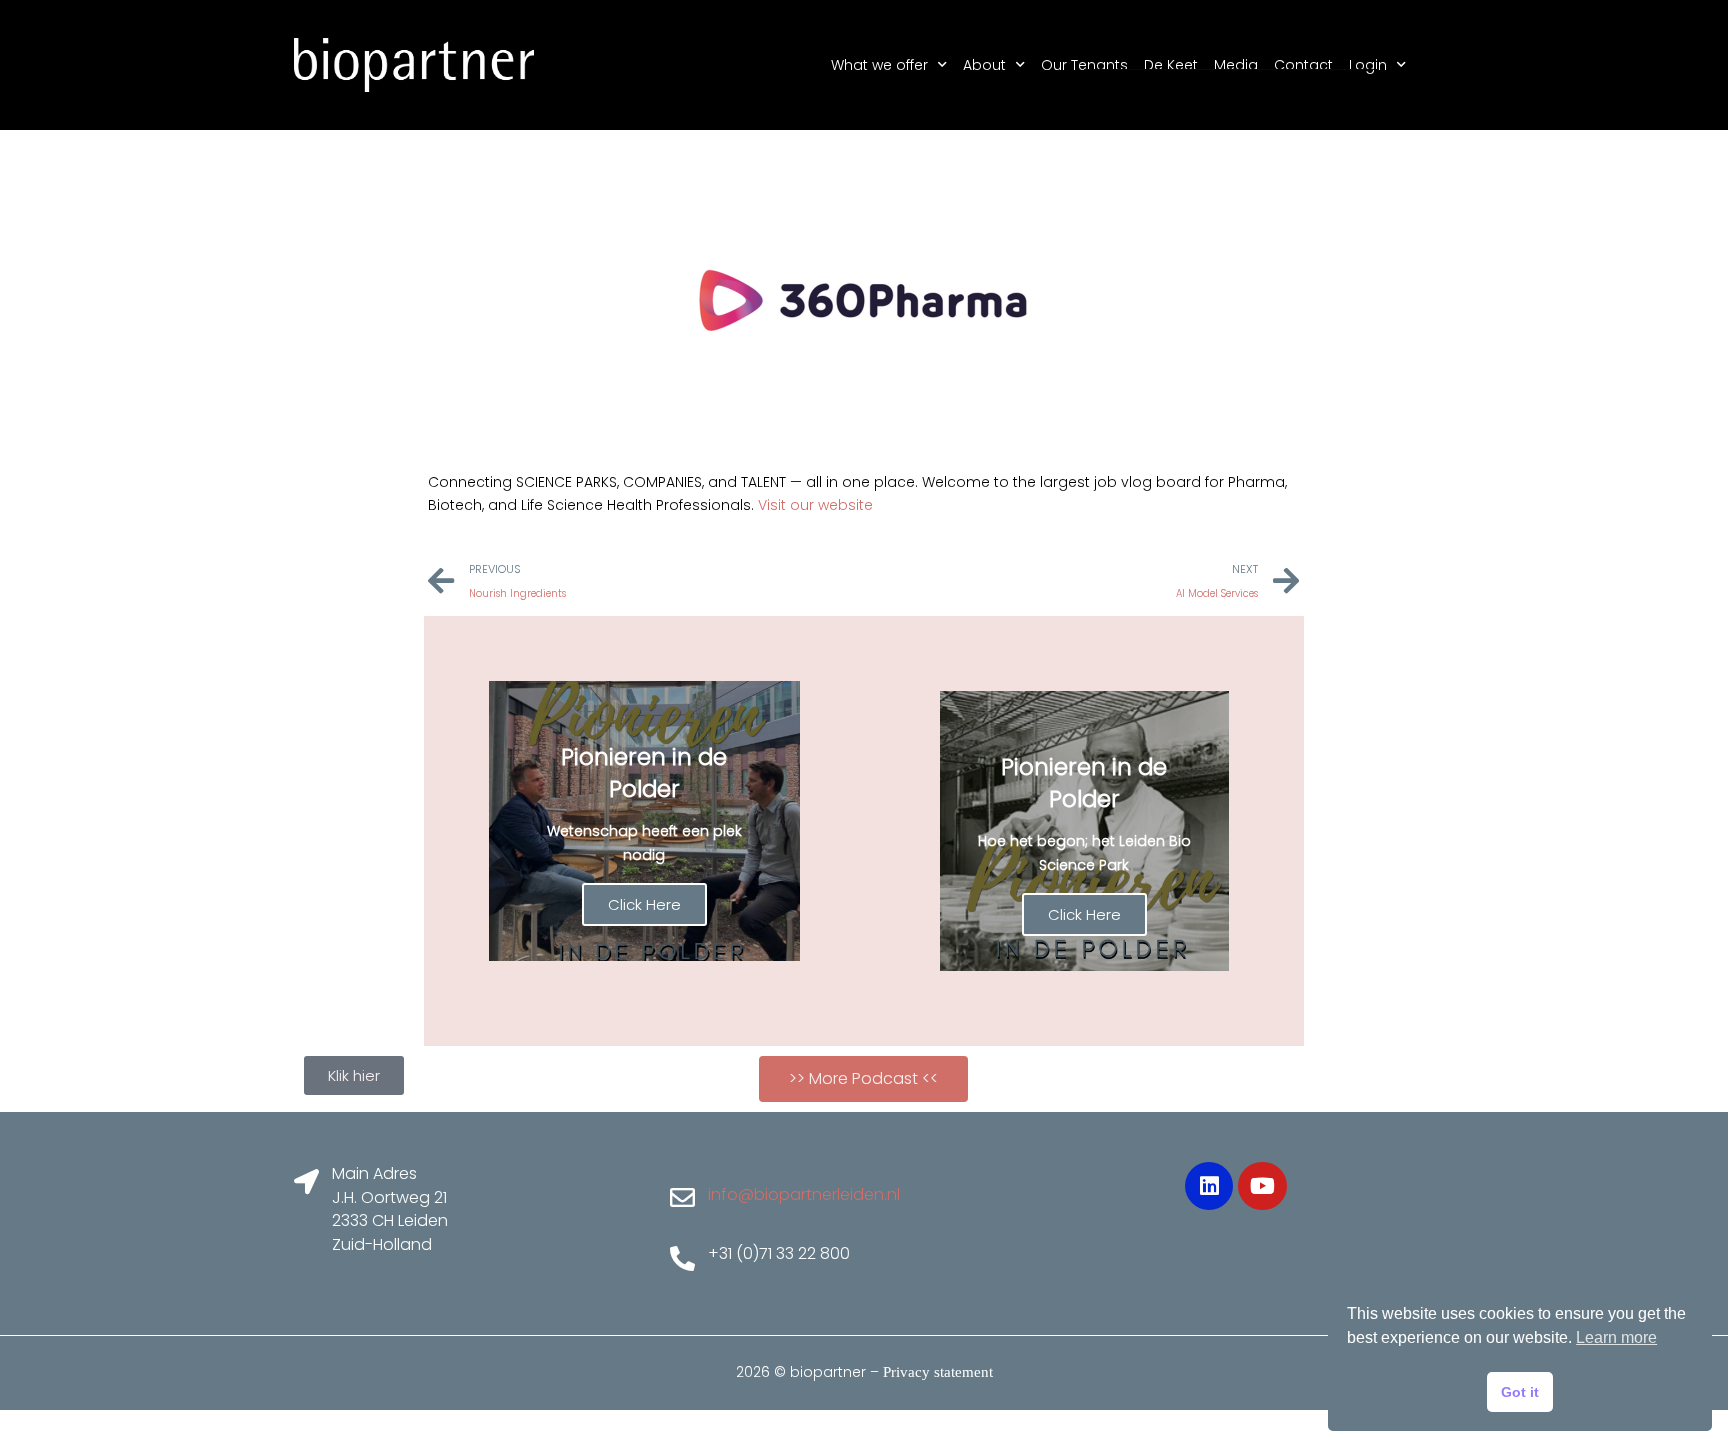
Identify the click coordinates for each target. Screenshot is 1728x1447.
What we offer (879, 65)
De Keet (1171, 65)
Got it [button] (1520, 1392)
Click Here (644, 904)
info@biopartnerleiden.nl (804, 1194)
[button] (863, 1079)
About (984, 65)
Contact (1303, 65)
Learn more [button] (1616, 1337)
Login (1368, 65)
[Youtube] (1262, 1186)
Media (1236, 65)
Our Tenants (1084, 65)
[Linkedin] (1209, 1186)
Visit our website (815, 505)
